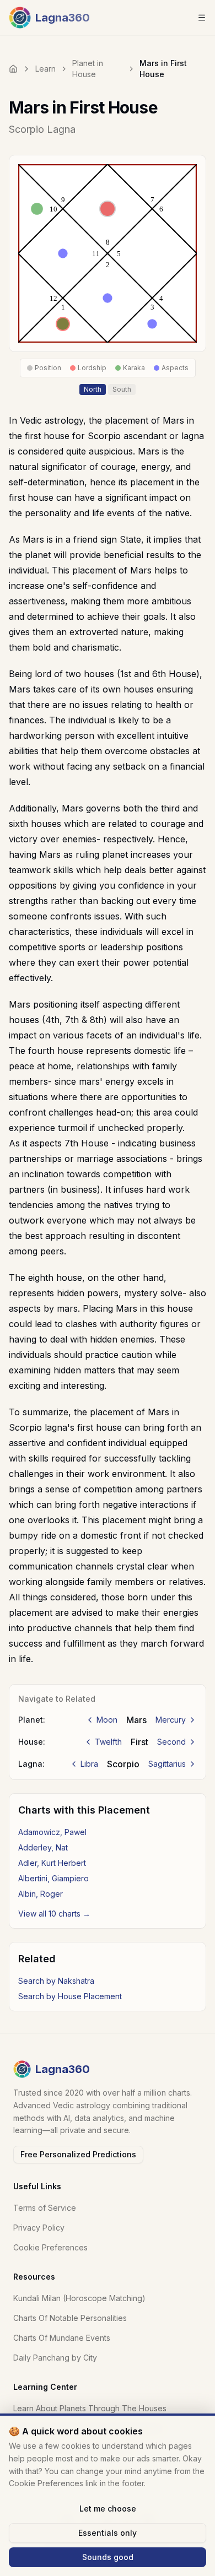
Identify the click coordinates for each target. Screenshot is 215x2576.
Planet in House (88, 69)
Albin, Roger (41, 1894)
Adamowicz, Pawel (52, 1832)
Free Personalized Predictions (78, 2154)
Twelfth (108, 1742)
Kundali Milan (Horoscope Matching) (79, 2298)
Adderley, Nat (43, 1847)
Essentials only (108, 2533)
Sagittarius (167, 1764)
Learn (45, 69)
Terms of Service (45, 2208)
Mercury (171, 1720)
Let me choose (108, 2509)
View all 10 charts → (54, 1914)
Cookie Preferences (50, 2247)
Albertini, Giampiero (53, 1878)
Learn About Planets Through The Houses (90, 2408)
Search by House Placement (70, 1996)
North (93, 389)
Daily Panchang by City (55, 2358)
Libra (89, 1764)
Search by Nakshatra (56, 1981)
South (122, 389)
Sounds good (108, 2557)
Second (171, 1742)
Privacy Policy (39, 2228)
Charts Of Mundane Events (62, 2338)
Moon (107, 1720)
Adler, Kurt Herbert (52, 1863)
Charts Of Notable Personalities (70, 2318)
